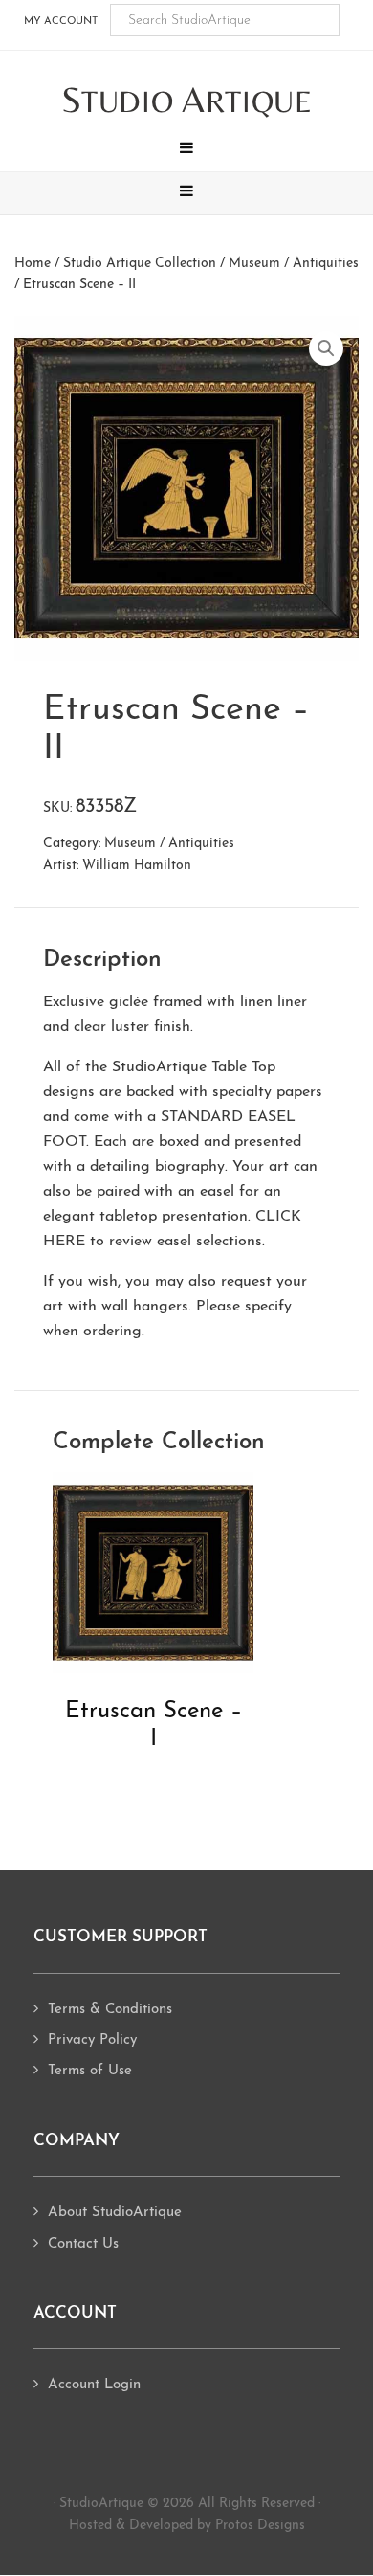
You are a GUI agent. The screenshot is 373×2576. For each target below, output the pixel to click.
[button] (186, 150)
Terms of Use (90, 2071)
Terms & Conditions (110, 2010)
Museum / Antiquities (294, 264)
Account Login (94, 2385)
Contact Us (83, 2244)
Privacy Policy (92, 2040)
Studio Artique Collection (140, 264)
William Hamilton (137, 866)
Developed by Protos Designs (217, 2526)
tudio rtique (187, 101)
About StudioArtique (115, 2213)
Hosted (90, 2526)
